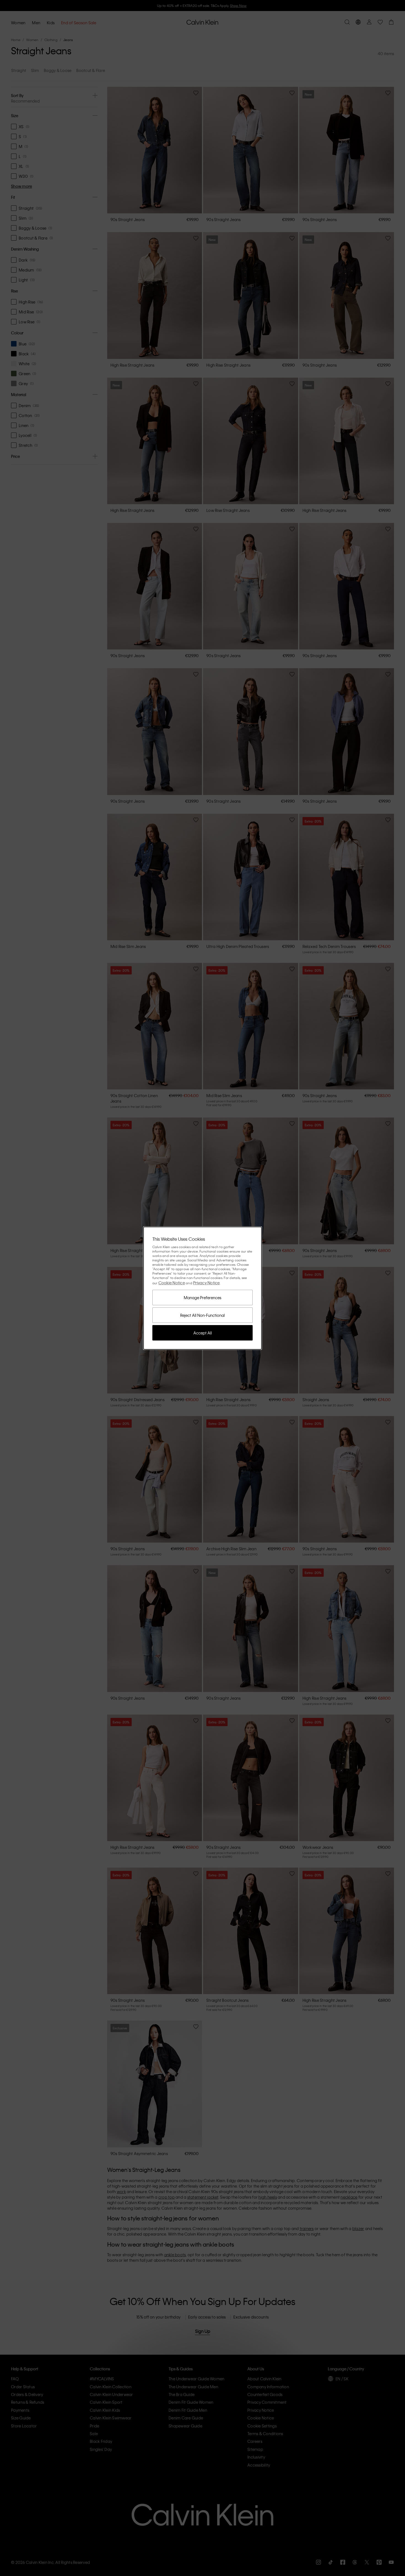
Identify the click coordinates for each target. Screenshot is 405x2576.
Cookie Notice (172, 1283)
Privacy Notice (206, 1283)
